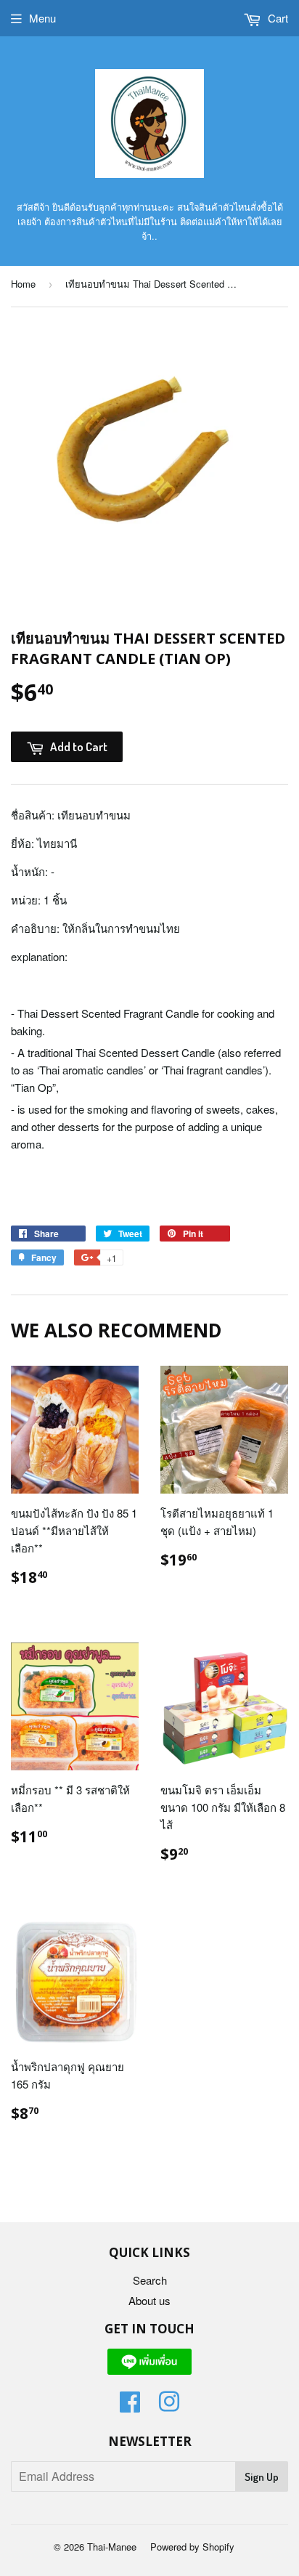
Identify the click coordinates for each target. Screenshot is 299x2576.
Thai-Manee (112, 2547)
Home (23, 284)
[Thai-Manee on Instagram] (169, 2406)
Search (150, 2280)
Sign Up (262, 2477)
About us (149, 2300)
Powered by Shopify (192, 2547)
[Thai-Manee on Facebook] (130, 2406)
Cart (277, 18)
